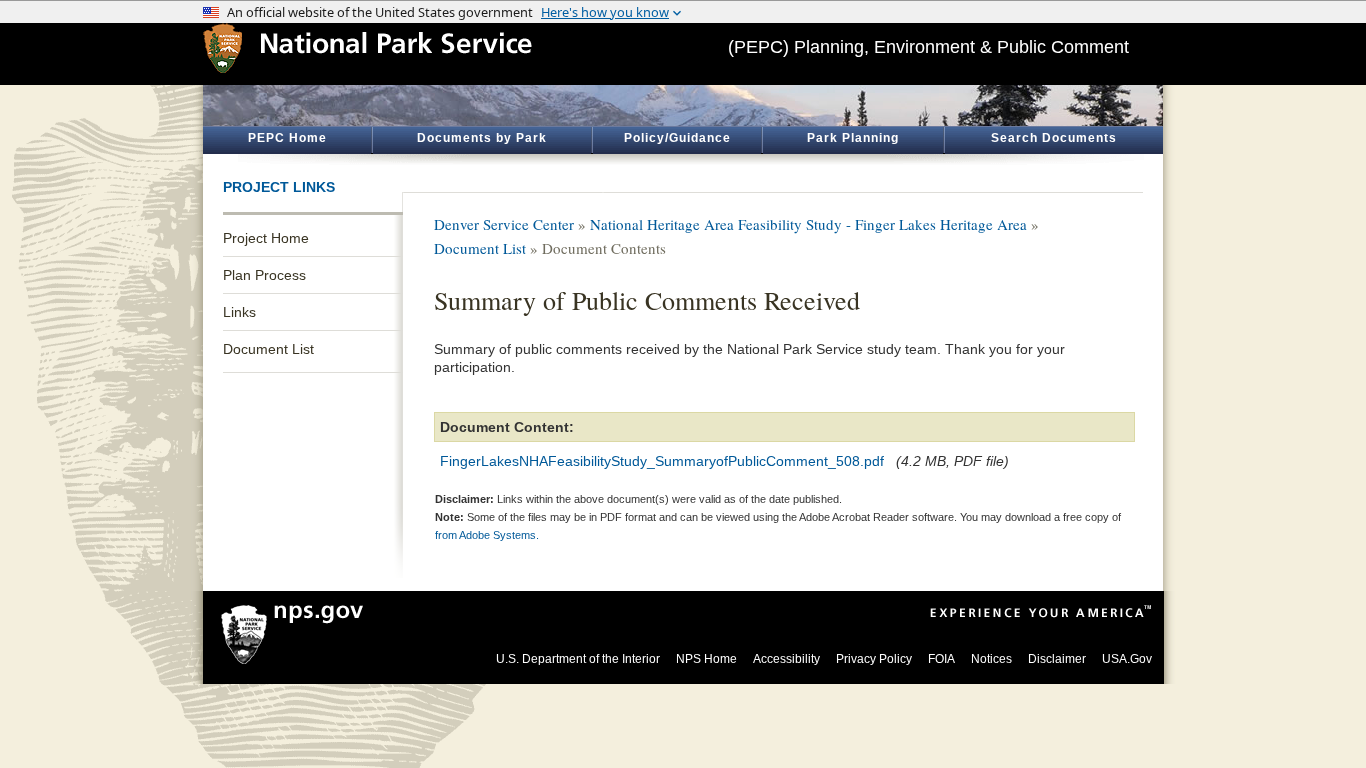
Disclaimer (1057, 659)
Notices (991, 659)
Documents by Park (482, 138)
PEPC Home (287, 138)
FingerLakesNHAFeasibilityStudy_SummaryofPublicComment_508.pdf (662, 461)
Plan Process (264, 275)
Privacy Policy (874, 659)
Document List (268, 349)
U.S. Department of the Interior (578, 659)
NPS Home (706, 659)
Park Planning (853, 138)
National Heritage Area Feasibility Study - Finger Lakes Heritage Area (808, 224)
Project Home (266, 238)
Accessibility (786, 659)
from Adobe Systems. (487, 535)
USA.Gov (1127, 659)
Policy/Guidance (677, 138)
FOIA (941, 659)
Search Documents (1054, 138)
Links (239, 312)
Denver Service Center (504, 224)
